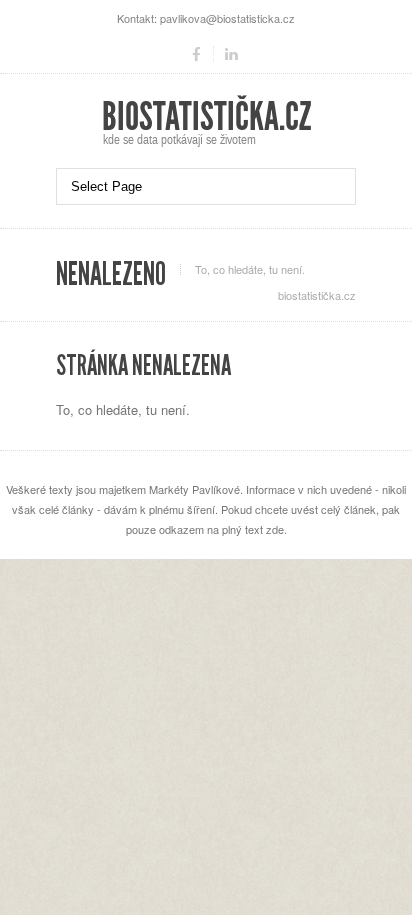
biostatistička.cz (317, 295)
